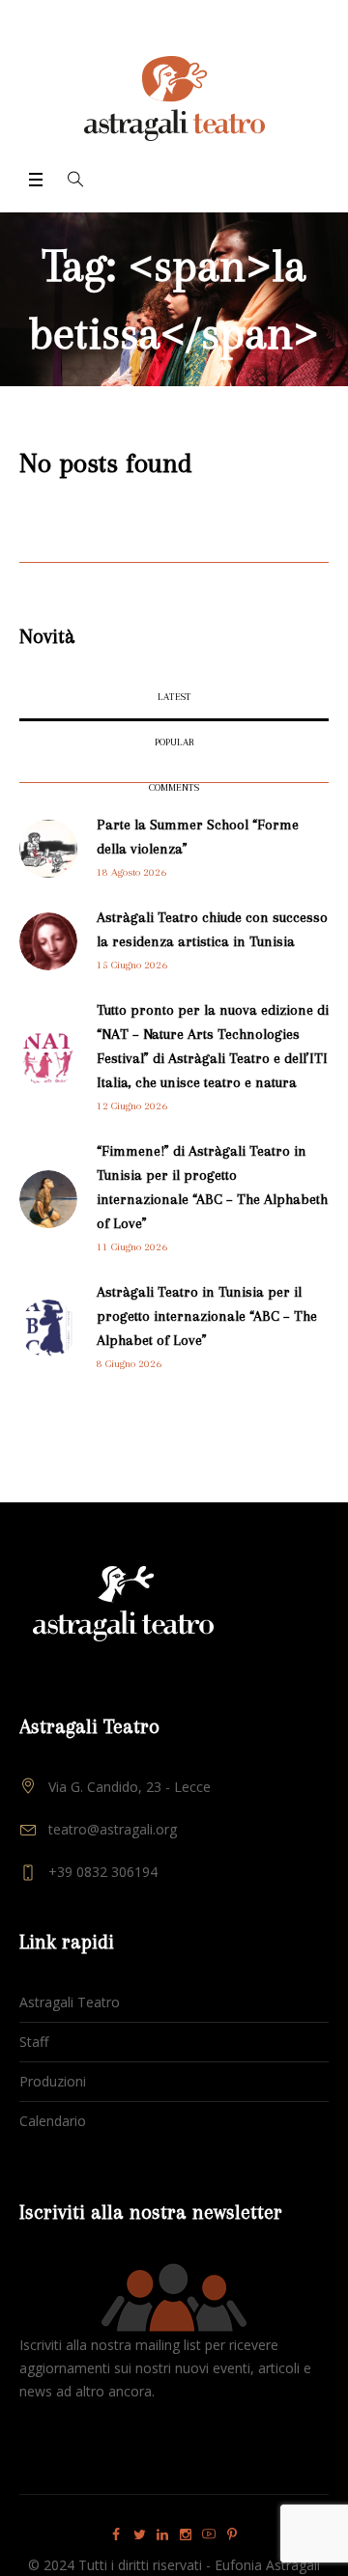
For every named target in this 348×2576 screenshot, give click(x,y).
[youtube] (209, 2534)
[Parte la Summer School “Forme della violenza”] (48, 847)
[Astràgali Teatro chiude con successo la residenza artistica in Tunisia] (48, 940)
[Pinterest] (232, 2534)
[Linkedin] (162, 2534)
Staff (34, 2042)
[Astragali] (174, 98)
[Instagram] (186, 2534)
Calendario (53, 2121)
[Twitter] (139, 2534)
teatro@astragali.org (113, 1829)
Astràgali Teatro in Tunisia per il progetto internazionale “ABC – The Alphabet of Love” (207, 1316)
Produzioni (53, 2081)
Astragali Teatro (70, 2002)
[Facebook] (116, 2534)
